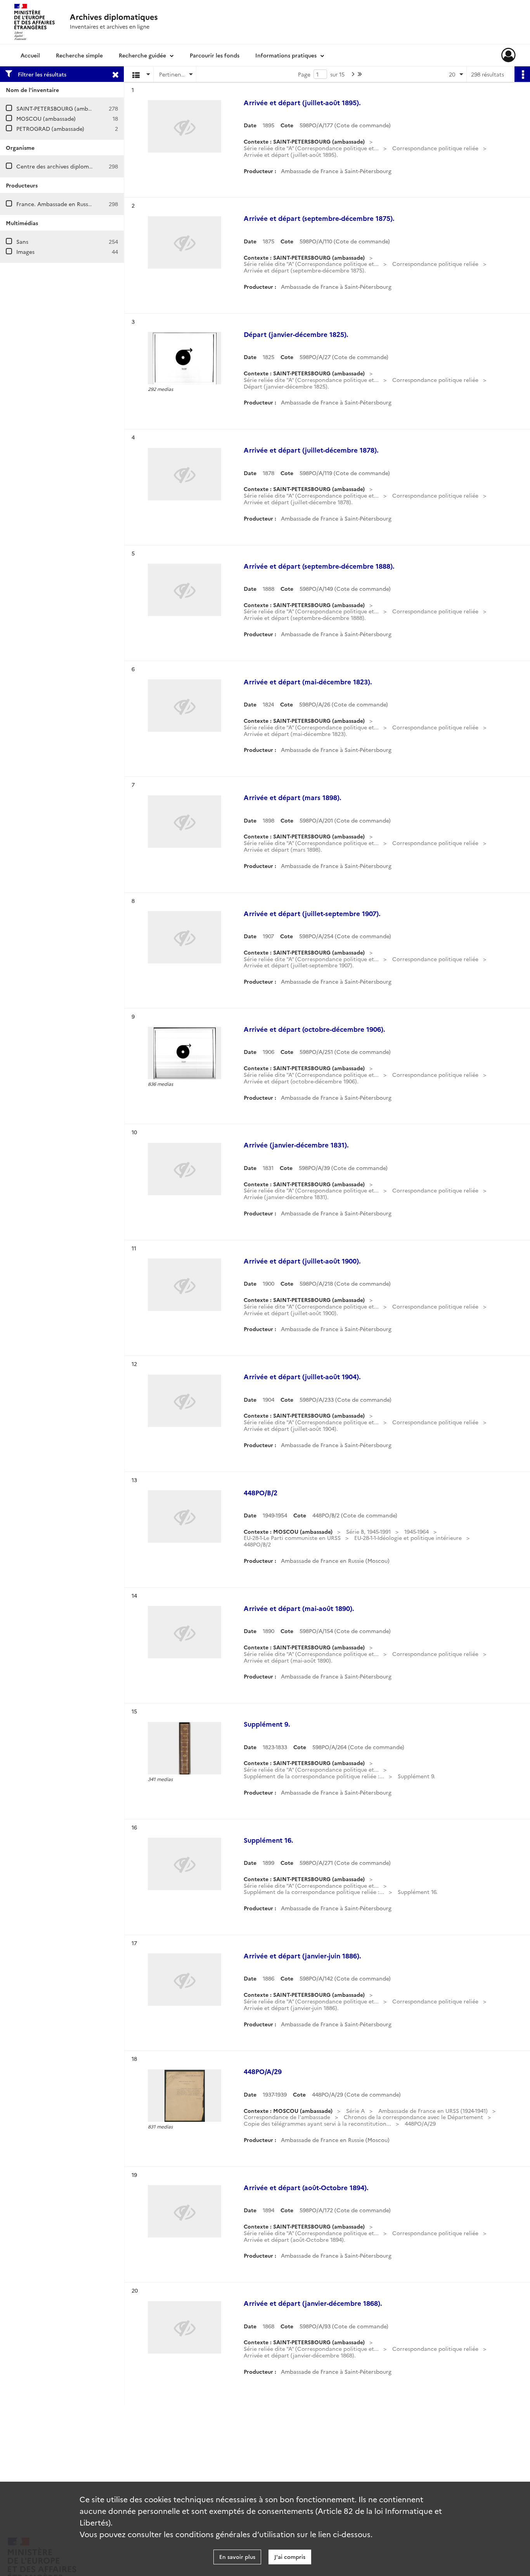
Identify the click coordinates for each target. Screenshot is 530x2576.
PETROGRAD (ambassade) (50, 128)
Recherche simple (79, 55)
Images (25, 252)
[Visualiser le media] (184, 358)
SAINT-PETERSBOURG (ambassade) (62, 108)
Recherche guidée (142, 55)
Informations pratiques (286, 55)
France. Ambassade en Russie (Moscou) (67, 204)
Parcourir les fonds (215, 55)
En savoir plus (237, 2557)
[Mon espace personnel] (508, 55)
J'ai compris (290, 2557)
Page (304, 74)
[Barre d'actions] (522, 74)
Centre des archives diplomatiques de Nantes (76, 166)
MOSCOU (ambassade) (46, 118)
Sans (22, 241)
